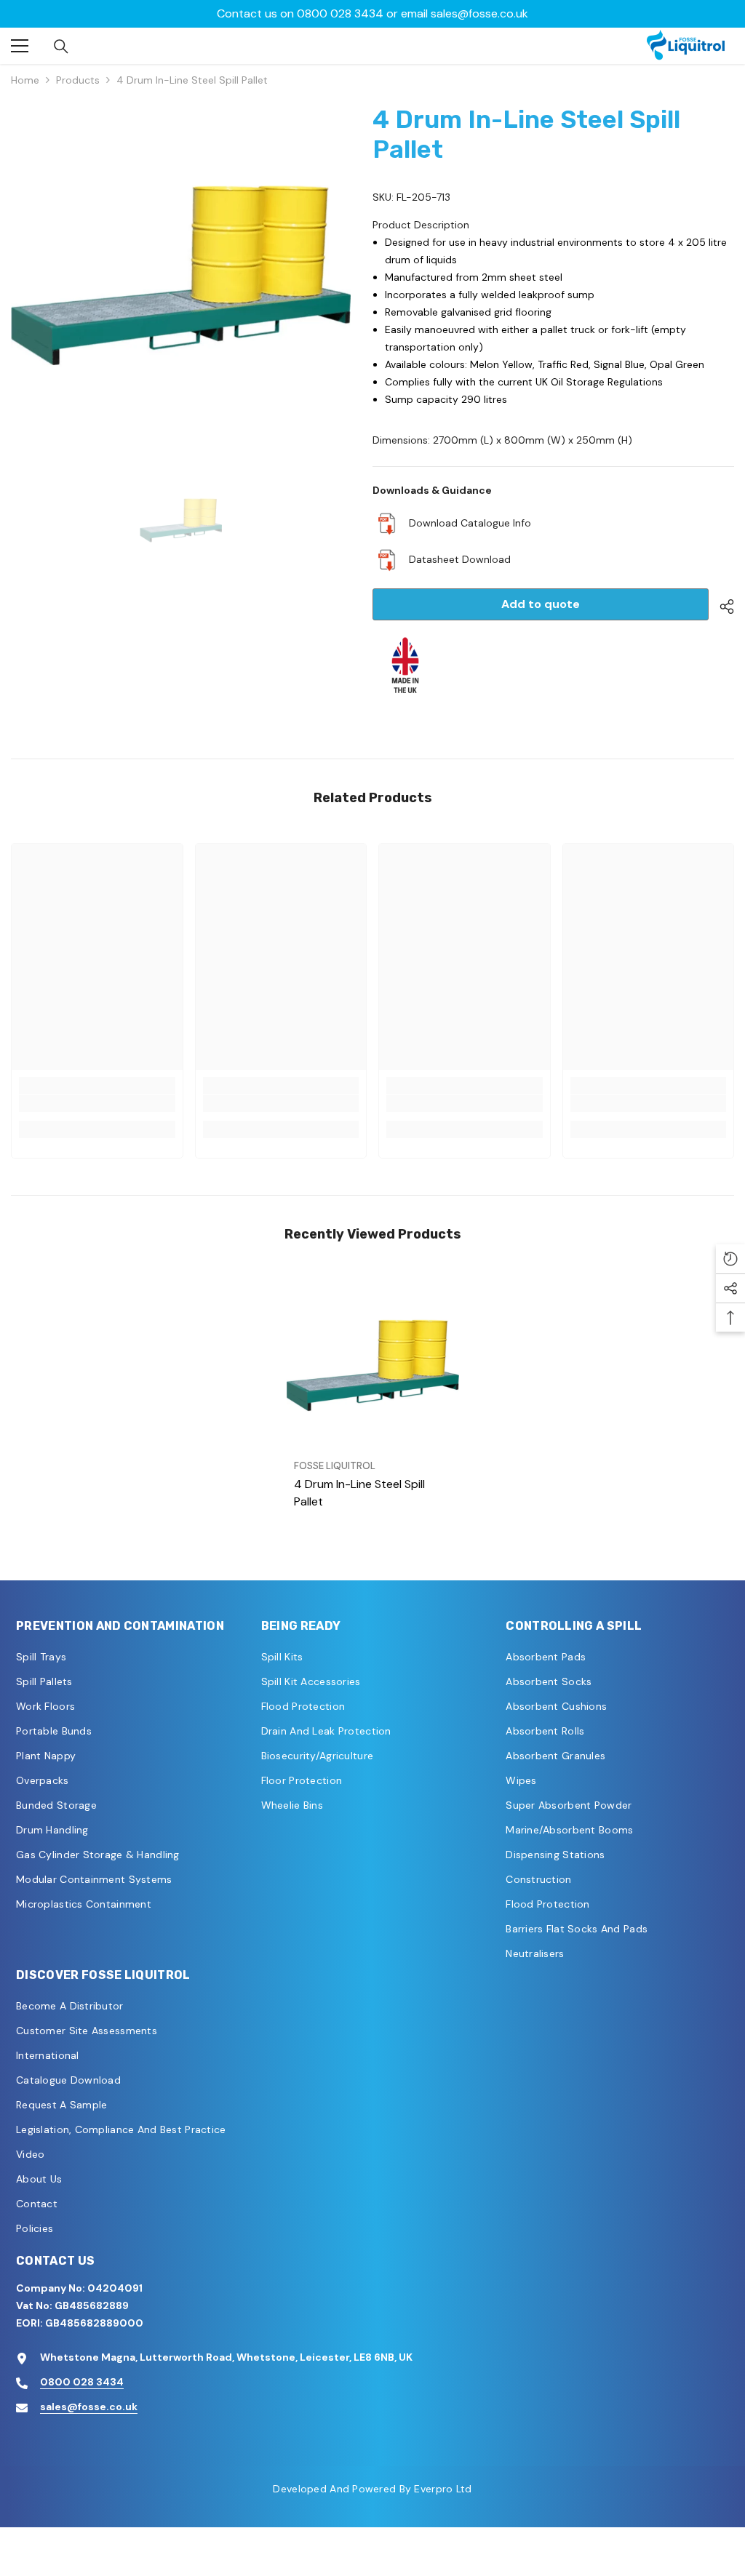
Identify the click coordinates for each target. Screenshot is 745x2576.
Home (25, 80)
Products (78, 80)
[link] (97, 1103)
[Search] (61, 47)
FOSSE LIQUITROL (335, 1466)
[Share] (721, 607)
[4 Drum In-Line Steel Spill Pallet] (373, 1365)
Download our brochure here (372, 13)
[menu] (20, 46)
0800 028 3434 (82, 2382)
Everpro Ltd (443, 2489)
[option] (372, 14)
